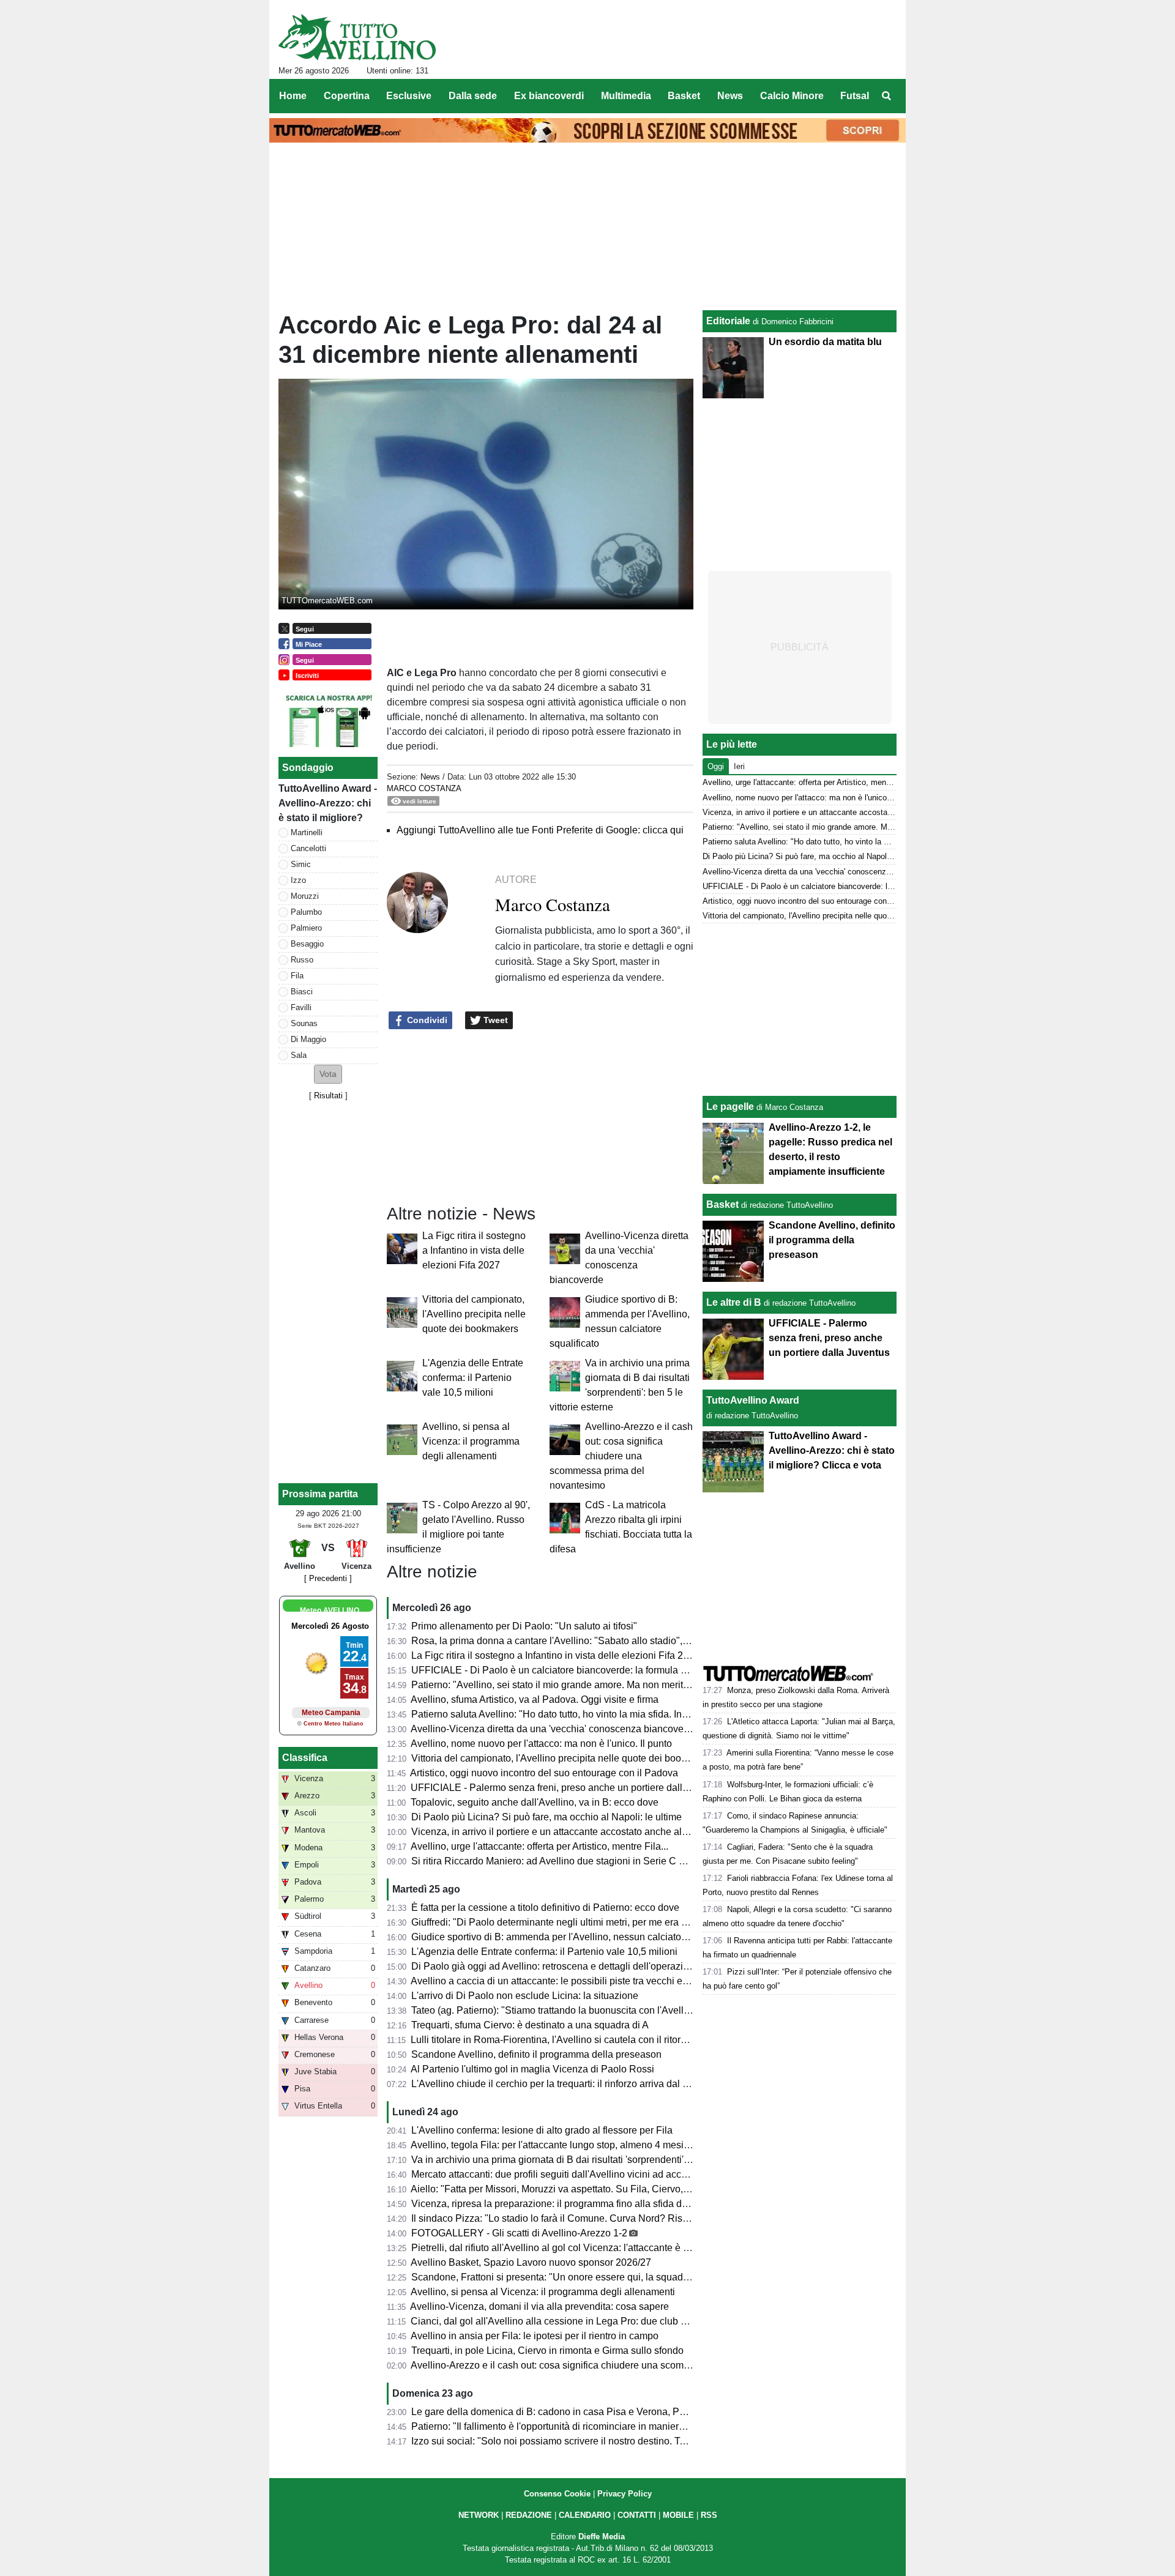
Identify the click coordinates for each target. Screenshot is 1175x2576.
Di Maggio (308, 1039)
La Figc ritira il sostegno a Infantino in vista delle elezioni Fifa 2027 (474, 1250)
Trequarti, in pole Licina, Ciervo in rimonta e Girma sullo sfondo (547, 2351)
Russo (302, 960)
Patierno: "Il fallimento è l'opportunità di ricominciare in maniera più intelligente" (583, 2426)
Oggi (716, 766)
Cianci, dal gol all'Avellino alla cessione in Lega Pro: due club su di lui (562, 2321)
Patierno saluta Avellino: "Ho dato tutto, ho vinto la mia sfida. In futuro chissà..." (581, 1714)
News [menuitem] (730, 96)
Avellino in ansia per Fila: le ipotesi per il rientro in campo (535, 2336)
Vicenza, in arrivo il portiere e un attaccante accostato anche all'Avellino (566, 1832)
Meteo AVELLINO (330, 1610)
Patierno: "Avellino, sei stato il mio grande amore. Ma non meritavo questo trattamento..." (602, 1685)
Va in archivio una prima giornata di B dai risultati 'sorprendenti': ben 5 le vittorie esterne (600, 2160)
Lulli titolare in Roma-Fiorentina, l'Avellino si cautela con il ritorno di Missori (573, 2040)
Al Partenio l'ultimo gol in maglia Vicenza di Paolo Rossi (532, 2069)
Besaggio (307, 944)
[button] (328, 1074)
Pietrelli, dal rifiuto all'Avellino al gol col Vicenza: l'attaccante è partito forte (571, 2248)
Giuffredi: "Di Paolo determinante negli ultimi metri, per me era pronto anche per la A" (594, 1922)
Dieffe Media (602, 2537)
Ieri (739, 766)
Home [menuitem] (293, 96)
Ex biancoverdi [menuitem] (549, 96)
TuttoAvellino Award (753, 1400)
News (430, 777)
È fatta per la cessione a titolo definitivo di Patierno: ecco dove (545, 1908)
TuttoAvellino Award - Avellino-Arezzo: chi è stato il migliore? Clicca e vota (832, 1450)
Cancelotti (308, 848)
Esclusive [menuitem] (409, 96)
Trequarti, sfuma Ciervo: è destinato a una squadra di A (530, 2025)
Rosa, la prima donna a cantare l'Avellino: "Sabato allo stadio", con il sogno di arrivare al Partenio (622, 1641)
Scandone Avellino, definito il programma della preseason (536, 2054)
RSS (709, 2515)
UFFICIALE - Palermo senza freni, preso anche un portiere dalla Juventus (570, 1788)
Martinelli (307, 832)
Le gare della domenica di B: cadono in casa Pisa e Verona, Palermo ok (567, 2412)
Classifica (305, 1758)
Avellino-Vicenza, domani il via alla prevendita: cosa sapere (539, 2306)
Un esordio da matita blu (825, 342)
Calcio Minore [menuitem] (792, 96)
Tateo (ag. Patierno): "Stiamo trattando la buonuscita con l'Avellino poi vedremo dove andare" (613, 2010)
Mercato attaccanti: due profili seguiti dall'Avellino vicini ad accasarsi (559, 2174)
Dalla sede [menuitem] (473, 96)
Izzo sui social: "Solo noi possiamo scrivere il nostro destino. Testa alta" (565, 2441)
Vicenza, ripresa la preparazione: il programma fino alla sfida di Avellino (566, 2204)
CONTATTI (637, 2515)
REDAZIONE (529, 2515)
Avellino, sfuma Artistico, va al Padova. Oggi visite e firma (535, 1699)
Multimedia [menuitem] (626, 96)
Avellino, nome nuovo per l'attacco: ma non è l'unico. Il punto (541, 1744)
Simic (301, 864)
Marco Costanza (424, 788)
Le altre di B (734, 1302)
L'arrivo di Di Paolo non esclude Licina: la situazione (525, 1996)
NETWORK (479, 2515)
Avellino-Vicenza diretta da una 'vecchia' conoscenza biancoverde (554, 1729)
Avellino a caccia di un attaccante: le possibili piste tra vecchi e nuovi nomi (572, 1981)
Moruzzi (305, 896)
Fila (297, 976)
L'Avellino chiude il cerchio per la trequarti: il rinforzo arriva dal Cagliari (564, 2084)
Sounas (304, 1023)
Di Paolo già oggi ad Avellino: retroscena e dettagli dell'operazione (555, 1966)
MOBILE (678, 2515)
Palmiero (306, 928)
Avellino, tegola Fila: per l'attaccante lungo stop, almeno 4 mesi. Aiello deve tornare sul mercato (617, 2145)
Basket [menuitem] (684, 96)
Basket (722, 1204)
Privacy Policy (625, 2494)
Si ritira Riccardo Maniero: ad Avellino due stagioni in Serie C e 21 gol (562, 1861)
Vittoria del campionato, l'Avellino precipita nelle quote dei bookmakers (474, 1314)
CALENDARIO (585, 2515)
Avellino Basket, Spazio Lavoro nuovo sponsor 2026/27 (531, 2262)
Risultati (328, 1096)
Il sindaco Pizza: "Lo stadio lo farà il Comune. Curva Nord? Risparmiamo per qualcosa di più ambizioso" (636, 2218)
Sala (299, 1055)
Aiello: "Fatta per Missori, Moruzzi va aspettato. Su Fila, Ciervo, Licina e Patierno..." (590, 2189)
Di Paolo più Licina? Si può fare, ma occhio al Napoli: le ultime (546, 1817)
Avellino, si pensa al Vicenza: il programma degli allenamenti (471, 1441)
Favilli (301, 1007)
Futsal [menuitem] (855, 96)
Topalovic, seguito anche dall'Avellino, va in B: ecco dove (535, 1802)
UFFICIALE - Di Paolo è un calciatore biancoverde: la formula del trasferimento (582, 1670)
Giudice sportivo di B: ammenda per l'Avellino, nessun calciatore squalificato (576, 1937)
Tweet (494, 1020)
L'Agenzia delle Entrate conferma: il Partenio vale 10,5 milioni (473, 1378)
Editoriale (728, 321)
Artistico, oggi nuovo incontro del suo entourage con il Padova (544, 1773)
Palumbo (306, 912)
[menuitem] (886, 96)
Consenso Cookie (557, 2494)
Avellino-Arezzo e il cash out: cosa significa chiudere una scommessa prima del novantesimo (621, 1456)
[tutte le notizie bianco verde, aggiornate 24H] (357, 37)
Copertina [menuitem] (347, 96)
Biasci (302, 992)
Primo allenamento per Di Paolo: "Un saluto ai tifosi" (524, 1626)
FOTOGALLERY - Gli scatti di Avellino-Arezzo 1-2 (519, 2233)
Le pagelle (730, 1107)
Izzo (298, 880)
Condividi (426, 1020)
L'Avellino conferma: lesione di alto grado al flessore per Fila (542, 2130)
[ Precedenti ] (328, 1578)
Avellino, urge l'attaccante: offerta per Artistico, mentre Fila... (539, 1846)
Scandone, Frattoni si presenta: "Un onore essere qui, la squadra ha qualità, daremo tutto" (605, 2277)
